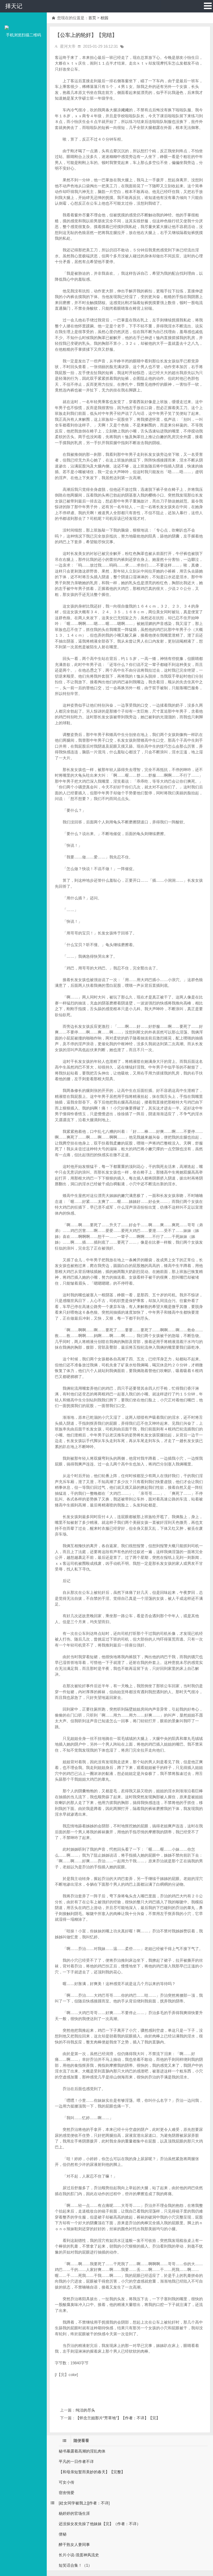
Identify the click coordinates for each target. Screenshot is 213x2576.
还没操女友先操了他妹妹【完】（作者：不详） (100, 2524)
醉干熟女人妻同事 (74, 2544)
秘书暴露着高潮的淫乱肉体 (82, 2451)
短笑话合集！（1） (75, 2565)
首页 (92, 18)
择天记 (14, 6)
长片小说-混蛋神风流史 (79, 2555)
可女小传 (66, 2482)
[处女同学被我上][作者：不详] (84, 2503)
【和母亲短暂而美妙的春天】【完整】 (92, 2472)
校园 (104, 18)
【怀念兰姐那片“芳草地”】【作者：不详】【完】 (118, 2418)
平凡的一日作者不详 (76, 2461)
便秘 (63, 2534)
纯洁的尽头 (85, 2410)
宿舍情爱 (66, 2493)
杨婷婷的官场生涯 (74, 2513)
